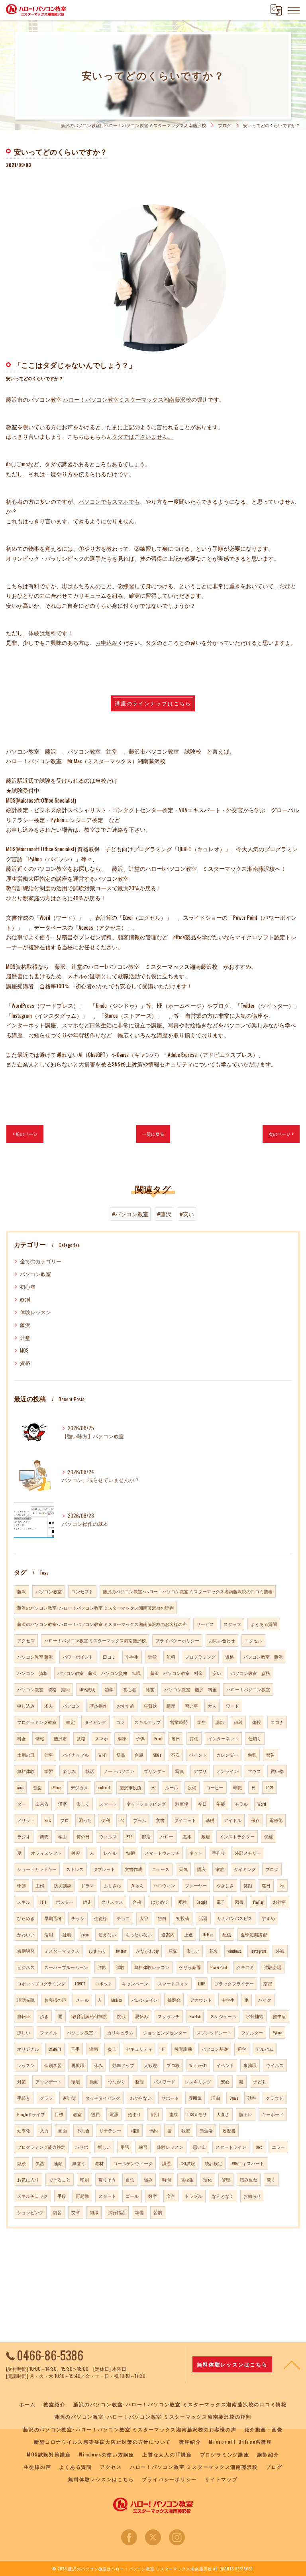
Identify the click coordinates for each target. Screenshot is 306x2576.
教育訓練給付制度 (90, 2016)
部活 (146, 1836)
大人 (212, 1706)
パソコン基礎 (215, 2049)
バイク (265, 2000)
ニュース (161, 1869)
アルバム (265, 2049)
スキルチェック (32, 2196)
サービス (205, 1624)
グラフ (46, 2098)
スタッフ (232, 1624)
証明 (67, 1934)
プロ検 (173, 2065)
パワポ (81, 2147)
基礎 (210, 1820)
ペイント (198, 1755)
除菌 (150, 1689)
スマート (108, 1804)
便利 (106, 1820)
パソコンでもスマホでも (109, 501)
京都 (268, 1983)
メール (82, 2000)
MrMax (208, 1934)
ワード (232, 1706)
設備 (192, 1787)
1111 (43, 1902)
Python (277, 2032)
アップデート (49, 2081)
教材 (99, 2163)
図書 (239, 1902)
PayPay (258, 1902)
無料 (171, 1657)
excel (25, 1299)
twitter (121, 1951)
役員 (96, 2114)
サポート (170, 2098)
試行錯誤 (117, 2212)
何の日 (83, 1836)
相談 (135, 2130)
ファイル (49, 2032)
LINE (201, 1983)
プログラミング (200, 1657)
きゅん (137, 1885)
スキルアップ (147, 1722)
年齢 (221, 1804)
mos (20, 1787)
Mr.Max (117, 2000)
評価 (194, 1738)
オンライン (227, 1771)
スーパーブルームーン (66, 1967)
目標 (59, 2114)
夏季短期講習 (254, 1934)
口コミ (109, 1657)
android (104, 1787)
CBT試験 (188, 2163)
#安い (187, 1214)
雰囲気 (195, 2098)
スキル (24, 1902)
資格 (25, 1363)
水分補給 (255, 2016)
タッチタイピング (103, 2098)
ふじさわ (112, 1885)
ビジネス (26, 1967)
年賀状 (150, 1706)
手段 (62, 2196)
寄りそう (107, 2179)
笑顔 (248, 1885)
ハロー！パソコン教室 (248, 1689)
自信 (130, 2179)
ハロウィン (164, 1885)
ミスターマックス (62, 1951)
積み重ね (249, 2179)
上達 (188, 1934)
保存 (255, 1820)
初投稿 (183, 1918)
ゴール (132, 2196)
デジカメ (79, 1787)
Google (202, 1902)
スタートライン (231, 2147)
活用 (49, 1934)
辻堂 (25, 1338)
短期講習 (26, 1951)
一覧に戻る (153, 1134)
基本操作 (98, 1706)
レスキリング (198, 2081)
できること (60, 2179)
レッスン (26, 2065)
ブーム (140, 1820)
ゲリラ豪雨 (190, 1967)
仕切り (255, 1738)
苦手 (75, 2049)
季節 (22, 1885)
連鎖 (58, 2163)
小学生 (132, 1657)
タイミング (245, 1869)
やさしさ (225, 1885)
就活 (90, 1771)
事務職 (250, 2065)
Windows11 (198, 2065)
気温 (40, 2163)
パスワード (164, 2081)
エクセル (253, 1640)
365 (259, 2147)
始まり (134, 2114)
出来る (42, 1804)
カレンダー (227, 1755)
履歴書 (229, 2130)
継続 (22, 2163)
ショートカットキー (37, 1869)
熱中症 (280, 2016)
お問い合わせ (222, 1640)
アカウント (201, 2000)
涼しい (24, 2032)
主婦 (40, 1885)
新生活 (206, 2130)
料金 (22, 1738)
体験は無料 (42, 633)
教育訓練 (183, 2049)
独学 (109, 1689)
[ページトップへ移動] (292, 2364)
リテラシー (110, 2130)
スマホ (101, 1738)
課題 (167, 2163)
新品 (121, 1755)
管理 (226, 2179)
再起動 (82, 2196)
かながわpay (147, 1951)
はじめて (160, 1902)
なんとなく (223, 2196)
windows (234, 1951)
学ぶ (63, 1836)
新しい (104, 2147)
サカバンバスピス (235, 1918)
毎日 (176, 1738)
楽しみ (69, 1771)
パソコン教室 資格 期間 (43, 1689)
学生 (202, 1722)
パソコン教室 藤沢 (35, 1657)
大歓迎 (150, 2065)
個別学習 (53, 2065)
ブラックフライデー (234, 1983)
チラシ (78, 1918)
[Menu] (294, 10)
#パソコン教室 (130, 1214)
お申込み (106, 642)
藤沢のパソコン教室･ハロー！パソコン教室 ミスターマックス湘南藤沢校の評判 (95, 1608)
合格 (137, 1902)
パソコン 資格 (32, 1673)
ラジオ (24, 1836)
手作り (219, 1853)
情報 (40, 1738)
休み (98, 2065)
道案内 (168, 1934)
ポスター (65, 1902)
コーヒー (215, 1787)
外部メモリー (248, 1853)
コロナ (277, 1722)
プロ (65, 1820)
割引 (155, 2114)
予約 (153, 2130)
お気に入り (28, 2179)
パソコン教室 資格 (250, 1673)
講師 (220, 1722)
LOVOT (80, 1983)
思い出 (199, 2147)
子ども (260, 2081)
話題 (203, 1918)
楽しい (193, 1951)
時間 (167, 2179)
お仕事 (280, 1902)
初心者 (28, 1287)
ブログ (272, 1869)
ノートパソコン (119, 1771)
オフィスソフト (46, 1853)
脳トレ (246, 2114)
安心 (225, 2081)
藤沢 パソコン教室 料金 (177, 1673)
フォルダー (252, 2032)
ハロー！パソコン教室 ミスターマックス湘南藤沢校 (95, 1640)
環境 (76, 2081)
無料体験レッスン (152, 1967)
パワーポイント (78, 1657)
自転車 (24, 2016)
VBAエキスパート (248, 2163)
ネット (196, 1853)
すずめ (268, 1918)
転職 (237, 1787)
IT (163, 2049)
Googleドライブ (31, 2114)
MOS (24, 1350)
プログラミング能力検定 (41, 2147)
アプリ (200, 1771)
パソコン (71, 1706)
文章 (76, 2212)
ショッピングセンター (165, 2032)
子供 (140, 1738)
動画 (94, 2081)
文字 (171, 2196)
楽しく (83, 1804)
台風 (139, 1755)
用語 (125, 2147)
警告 (271, 1755)
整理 (139, 2081)
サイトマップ (221, 2479)
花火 (214, 1951)
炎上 (112, 2049)
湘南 (94, 2049)
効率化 (24, 2130)
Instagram (258, 1951)
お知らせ (252, 2196)
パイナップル (76, 1755)
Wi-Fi (103, 1755)
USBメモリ (197, 2114)
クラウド (275, 2098)
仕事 (49, 1755)
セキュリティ (139, 2049)
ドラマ (87, 1885)
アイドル (233, 1820)
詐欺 (102, 1967)
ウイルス (275, 2065)
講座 (171, 1706)
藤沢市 (60, 1738)
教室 (77, 2114)
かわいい (26, 1934)
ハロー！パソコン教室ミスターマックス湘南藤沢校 (127, 399)
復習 (57, 2212)
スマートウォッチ (162, 1853)
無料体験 (26, 1771)
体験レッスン (35, 1312)
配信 (227, 1934)
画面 (63, 2130)
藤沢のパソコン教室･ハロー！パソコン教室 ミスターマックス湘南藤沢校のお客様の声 (102, 1624)
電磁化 (276, 1820)
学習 (49, 1771)
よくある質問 (264, 1624)
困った (85, 1820)
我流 (186, 2130)
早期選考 (53, 1918)
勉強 (252, 1755)
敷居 (206, 1836)
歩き (44, 2016)
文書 (160, 1820)
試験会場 (273, 1967)
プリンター (155, 1771)
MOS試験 (87, 1689)
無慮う (79, 2163)
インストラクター (237, 1836)
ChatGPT (55, 2049)
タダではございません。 (143, 436)
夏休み (142, 2016)
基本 (187, 1836)
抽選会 (174, 2000)
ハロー (167, 1836)
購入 (202, 1869)
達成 (173, 2114)
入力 (44, 2130)
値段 (238, 1722)
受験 (182, 1902)
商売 (44, 1836)
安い (217, 1673)
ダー (22, 1804)
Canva (234, 2098)
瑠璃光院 (26, 2000)
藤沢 (25, 1325)
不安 (175, 1755)
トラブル (194, 2196)
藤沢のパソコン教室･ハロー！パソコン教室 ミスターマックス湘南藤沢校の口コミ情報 (188, 1591)
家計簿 (69, 2098)
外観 (280, 1951)
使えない (107, 1934)
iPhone (56, 1787)
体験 (257, 1722)
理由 (216, 2098)
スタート (107, 2196)
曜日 (266, 1885)
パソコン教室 (35, 1274)
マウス (254, 1771)
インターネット (223, 1738)
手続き (24, 2098)
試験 (120, 1967)
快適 (131, 1853)
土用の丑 (26, 1755)
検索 (76, 1853)
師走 (87, 1902)
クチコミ (245, 1967)
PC (122, 1820)
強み (148, 2179)
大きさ (223, 2114)
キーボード (273, 2114)
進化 (208, 2179)
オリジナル (28, 2049)
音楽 (37, 1787)
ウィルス (108, 1836)
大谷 (144, 1918)
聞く (271, 2179)
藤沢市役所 (130, 1787)
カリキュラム (120, 2032)
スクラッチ (169, 2016)
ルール (172, 1787)
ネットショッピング (146, 1804)
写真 (180, 1771)
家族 (220, 1869)
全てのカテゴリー (41, 1261)
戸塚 (173, 1951)
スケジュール (223, 2016)
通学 (242, 2049)
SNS (47, 1820)
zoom (85, 1934)
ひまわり (98, 1951)
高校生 (187, 2179)
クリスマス (112, 1902)
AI (100, 2000)
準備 (139, 2212)
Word (262, 1804)
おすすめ (126, 1706)
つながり (117, 2081)
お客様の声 (55, 2000)
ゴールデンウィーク (133, 2163)
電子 (221, 1902)
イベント (225, 2065)
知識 (94, 2212)
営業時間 (179, 1722)
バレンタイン (145, 2000)
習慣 (158, 2212)
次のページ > (281, 1134)
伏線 (269, 1836)
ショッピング (30, 2212)
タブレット (104, 1869)
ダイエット (185, 1820)
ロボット (104, 1983)
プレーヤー (196, 1885)
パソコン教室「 (82, 2032)
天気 (183, 1869)
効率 (252, 2098)
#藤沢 (164, 1214)
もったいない (139, 1934)
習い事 (191, 1706)
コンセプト (82, 1591)
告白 (162, 1918)
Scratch (195, 2016)
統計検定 (214, 2163)
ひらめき (26, 1918)
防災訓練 (63, 1885)
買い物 (277, 1771)
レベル (110, 1853)
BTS (129, 1836)
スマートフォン (173, 1983)
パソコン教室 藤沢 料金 (190, 1689)
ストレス (75, 1869)
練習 (143, 2147)
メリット (26, 1820)
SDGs (157, 1755)
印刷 (84, 2179)
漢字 (63, 1804)
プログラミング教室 (37, 1722)
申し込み (26, 1706)
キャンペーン (135, 1983)
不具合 (83, 2130)
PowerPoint (219, 1967)
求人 (49, 1706)
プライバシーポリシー (177, 1640)
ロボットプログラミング (41, 1983)
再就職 (78, 2065)
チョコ (123, 1918)
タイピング (95, 1722)
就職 (81, 1738)
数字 (153, 2196)
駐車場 (182, 1804)
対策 (22, 2081)
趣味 (122, 1738)
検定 (71, 1722)
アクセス (26, 1640)
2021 (269, 1787)
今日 (202, 1804)
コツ (120, 1722)
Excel (158, 1738)
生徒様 (101, 1918)
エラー (278, 2147)
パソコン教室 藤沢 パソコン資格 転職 (99, 1673)
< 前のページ (25, 1134)
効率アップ (123, 2065)
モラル (241, 1804)
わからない (141, 2098)
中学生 (228, 2000)
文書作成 (133, 1869)
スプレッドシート (214, 2032)
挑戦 (121, 2016)
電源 (114, 2114)
